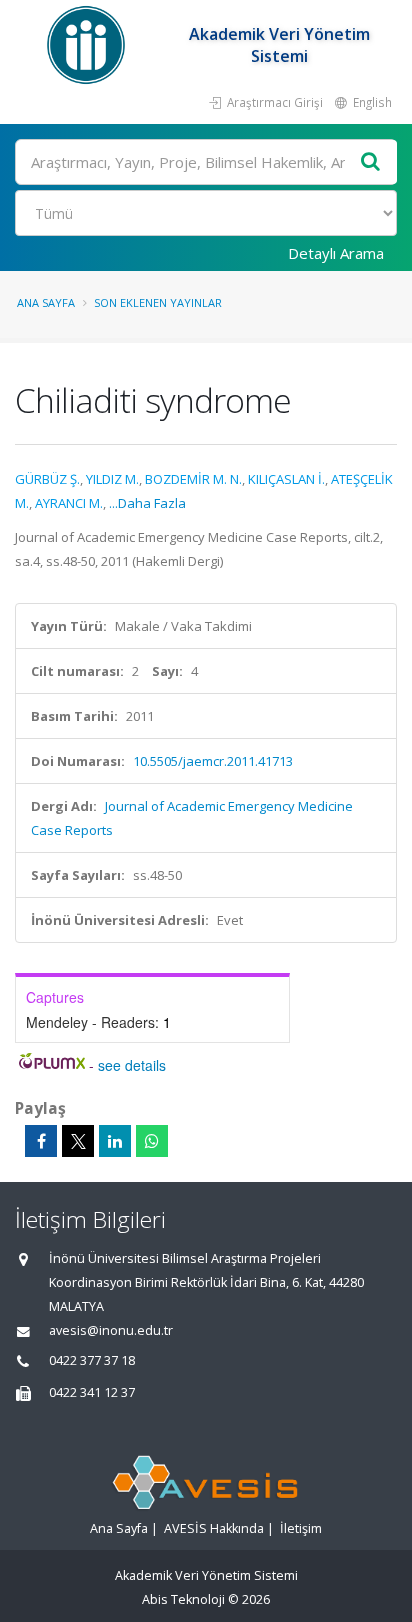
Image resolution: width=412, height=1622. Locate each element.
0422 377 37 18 (92, 1360)
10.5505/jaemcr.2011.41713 (213, 761)
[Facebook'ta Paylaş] (41, 1141)
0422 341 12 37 (92, 1392)
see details (132, 1065)
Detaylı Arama (336, 253)
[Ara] (371, 162)
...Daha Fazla (147, 503)
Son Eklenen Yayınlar (158, 302)
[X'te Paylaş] (78, 1141)
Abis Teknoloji (183, 1599)
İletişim (301, 1528)
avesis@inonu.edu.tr (111, 1330)
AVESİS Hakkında (214, 1528)
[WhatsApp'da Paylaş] (152, 1141)
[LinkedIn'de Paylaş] (115, 1141)
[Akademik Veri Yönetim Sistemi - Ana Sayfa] (88, 45)
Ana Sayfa (46, 302)
